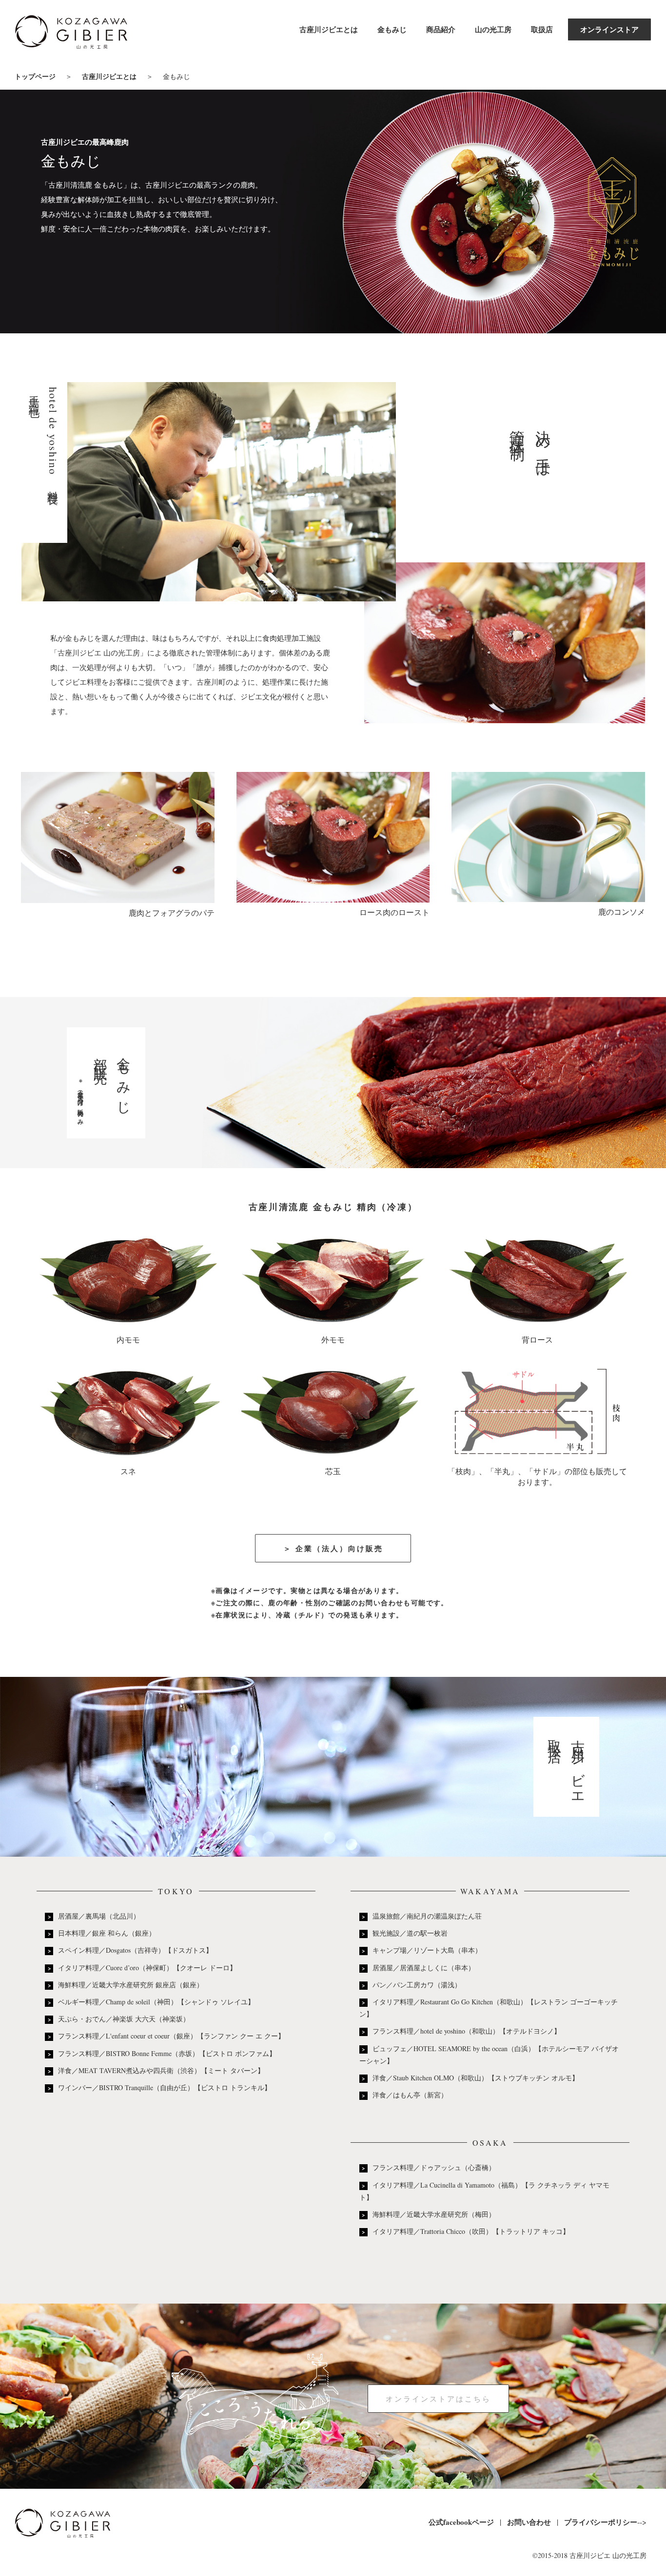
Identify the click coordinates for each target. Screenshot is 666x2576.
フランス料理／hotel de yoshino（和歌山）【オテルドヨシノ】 (467, 2031)
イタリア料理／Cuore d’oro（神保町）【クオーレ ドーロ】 (147, 1968)
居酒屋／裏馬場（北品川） (99, 1916)
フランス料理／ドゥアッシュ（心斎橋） (434, 2167)
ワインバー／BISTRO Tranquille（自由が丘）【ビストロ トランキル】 (165, 2087)
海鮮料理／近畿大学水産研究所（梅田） (434, 2214)
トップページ (35, 76)
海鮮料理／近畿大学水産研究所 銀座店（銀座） (131, 1985)
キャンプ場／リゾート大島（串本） (427, 1950)
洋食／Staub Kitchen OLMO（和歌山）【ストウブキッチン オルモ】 (476, 2078)
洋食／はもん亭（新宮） (410, 2095)
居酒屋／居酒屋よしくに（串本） (424, 1968)
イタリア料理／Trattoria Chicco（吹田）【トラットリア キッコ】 (471, 2231)
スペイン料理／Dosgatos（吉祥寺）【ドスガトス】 (135, 1950)
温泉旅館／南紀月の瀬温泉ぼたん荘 (427, 1916)
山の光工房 (493, 29)
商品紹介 (441, 29)
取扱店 (542, 29)
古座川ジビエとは (329, 29)
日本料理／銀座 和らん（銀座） (107, 1933)
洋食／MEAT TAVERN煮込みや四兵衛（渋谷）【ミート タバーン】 (161, 2070)
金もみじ (392, 29)
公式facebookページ (461, 2522)
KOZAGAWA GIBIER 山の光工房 (71, 35)
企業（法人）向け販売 (339, 1548)
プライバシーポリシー (601, 2522)
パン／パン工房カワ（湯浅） (417, 1985)
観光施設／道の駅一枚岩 (410, 1933)
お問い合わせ (529, 2522)
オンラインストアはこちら (438, 2399)
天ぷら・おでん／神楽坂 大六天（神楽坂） (124, 2019)
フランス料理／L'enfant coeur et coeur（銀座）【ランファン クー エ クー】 (171, 2036)
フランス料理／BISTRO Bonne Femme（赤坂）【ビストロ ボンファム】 (167, 2053)
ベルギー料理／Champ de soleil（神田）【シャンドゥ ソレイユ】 (156, 2002)
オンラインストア (609, 29)
